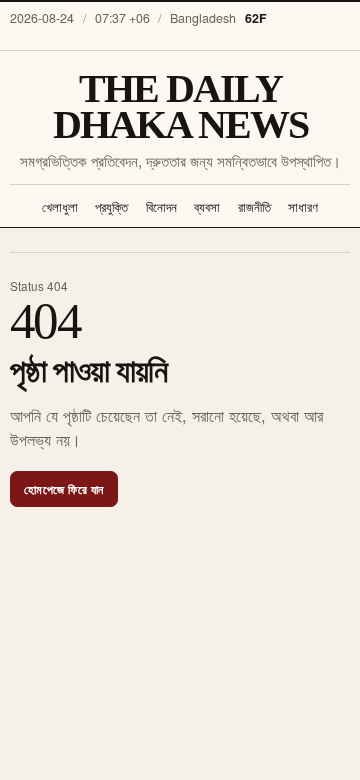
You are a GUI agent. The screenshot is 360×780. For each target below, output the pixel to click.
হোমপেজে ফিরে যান (64, 489)
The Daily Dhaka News (180, 108)
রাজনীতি (254, 206)
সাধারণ (303, 206)
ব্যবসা (207, 206)
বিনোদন (161, 206)
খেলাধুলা (60, 206)
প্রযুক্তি (111, 206)
